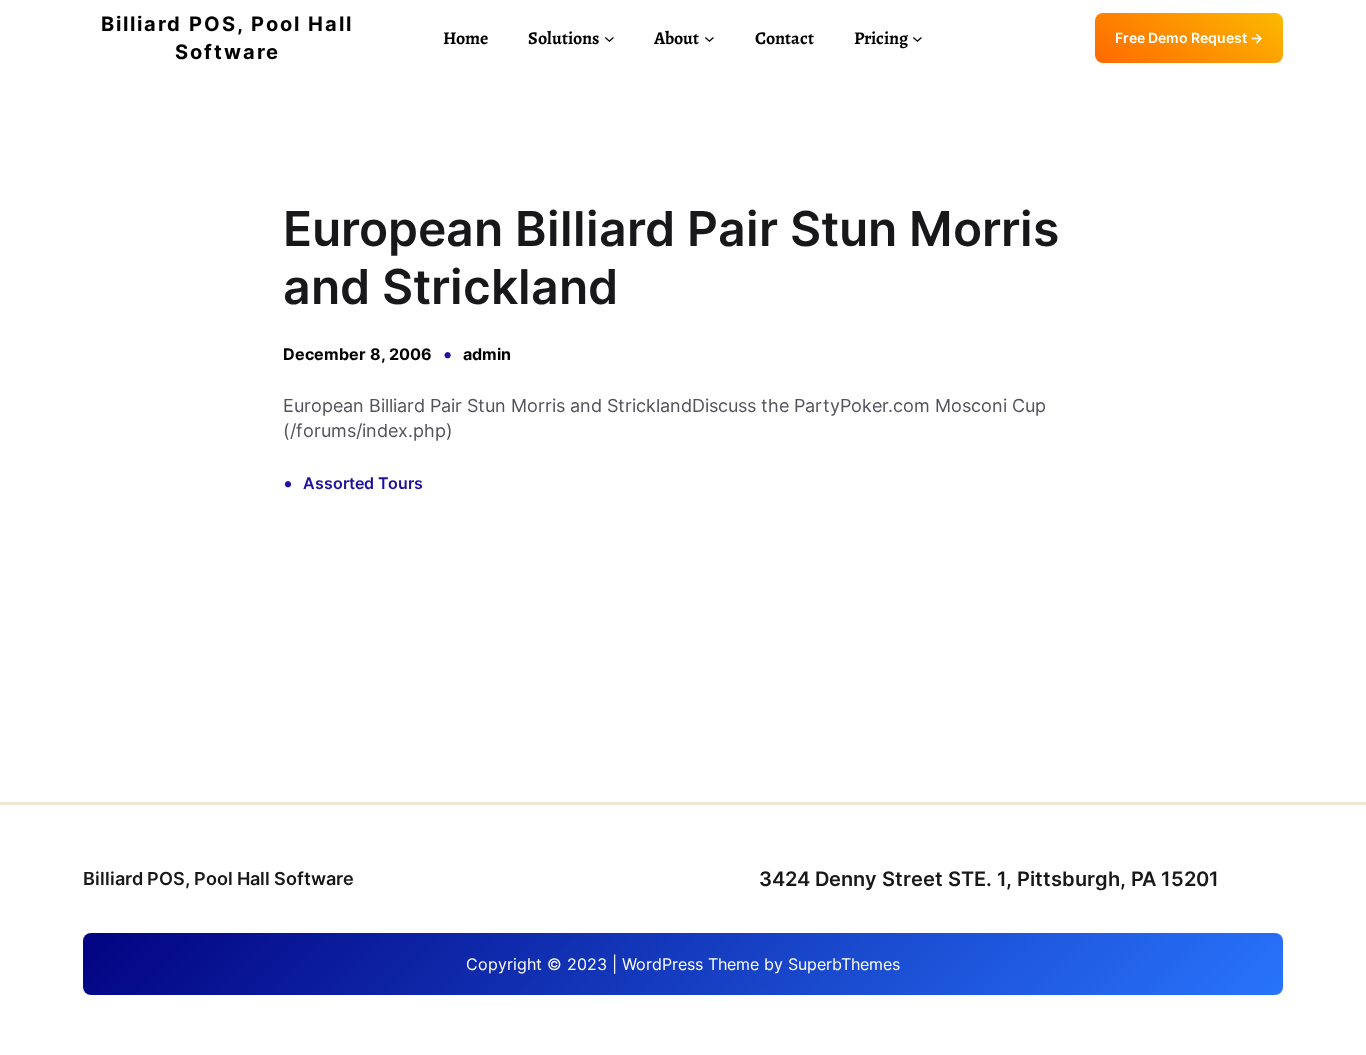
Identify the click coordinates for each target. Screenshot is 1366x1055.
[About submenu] (709, 38)
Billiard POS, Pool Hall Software (218, 878)
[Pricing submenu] (917, 38)
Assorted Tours (363, 483)
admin (487, 354)
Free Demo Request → (1189, 37)
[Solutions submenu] (609, 38)
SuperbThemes (844, 964)
